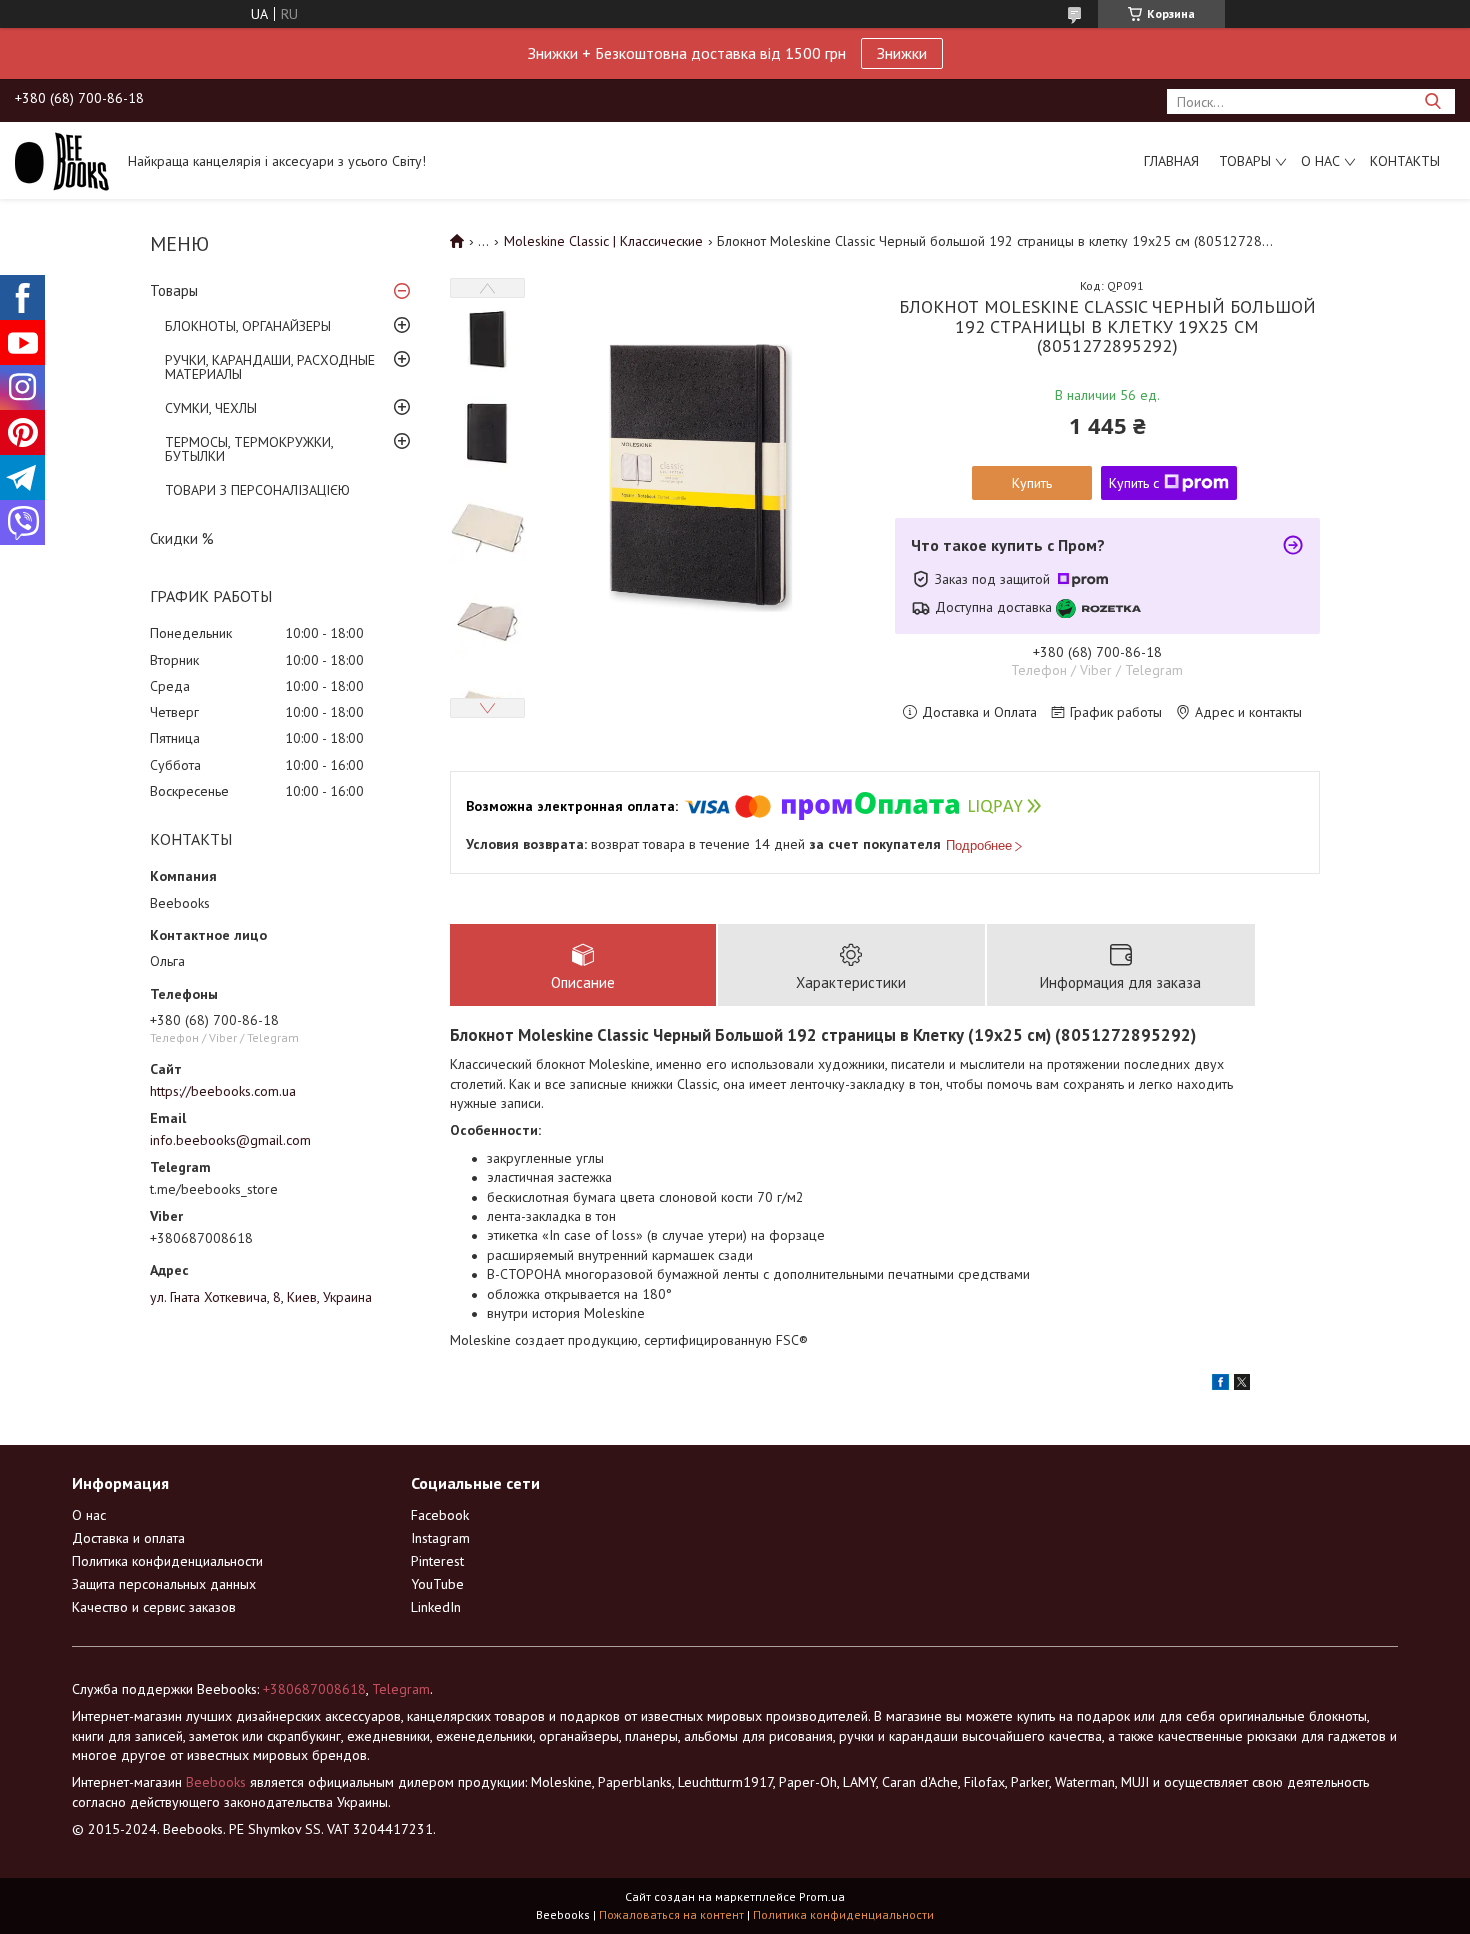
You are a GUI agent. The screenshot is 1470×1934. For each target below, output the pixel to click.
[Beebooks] (62, 160)
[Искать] (1432, 101)
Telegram (401, 1689)
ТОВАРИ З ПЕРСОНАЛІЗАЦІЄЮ (257, 490)
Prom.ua (822, 1896)
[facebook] (1220, 1385)
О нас (1320, 161)
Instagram (440, 1538)
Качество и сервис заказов (154, 1607)
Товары (1245, 161)
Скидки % (182, 538)
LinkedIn (436, 1607)
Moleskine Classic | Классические (603, 241)
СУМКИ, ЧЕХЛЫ (211, 408)
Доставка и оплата (128, 1538)
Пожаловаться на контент (671, 1914)
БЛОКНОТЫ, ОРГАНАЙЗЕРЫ (248, 326)
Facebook (440, 1515)
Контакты (1405, 161)
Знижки (902, 53)
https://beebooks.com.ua (223, 1091)
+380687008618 (314, 1689)
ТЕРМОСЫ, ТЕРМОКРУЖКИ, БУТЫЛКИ (249, 449)
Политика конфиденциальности (167, 1561)
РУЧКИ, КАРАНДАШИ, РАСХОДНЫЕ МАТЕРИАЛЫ (270, 367)
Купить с (1134, 483)
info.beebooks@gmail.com (230, 1140)
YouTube (437, 1584)
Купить (1032, 483)
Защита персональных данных (164, 1584)
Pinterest (437, 1561)
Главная (1171, 161)
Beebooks (216, 1782)
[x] (1242, 1385)
